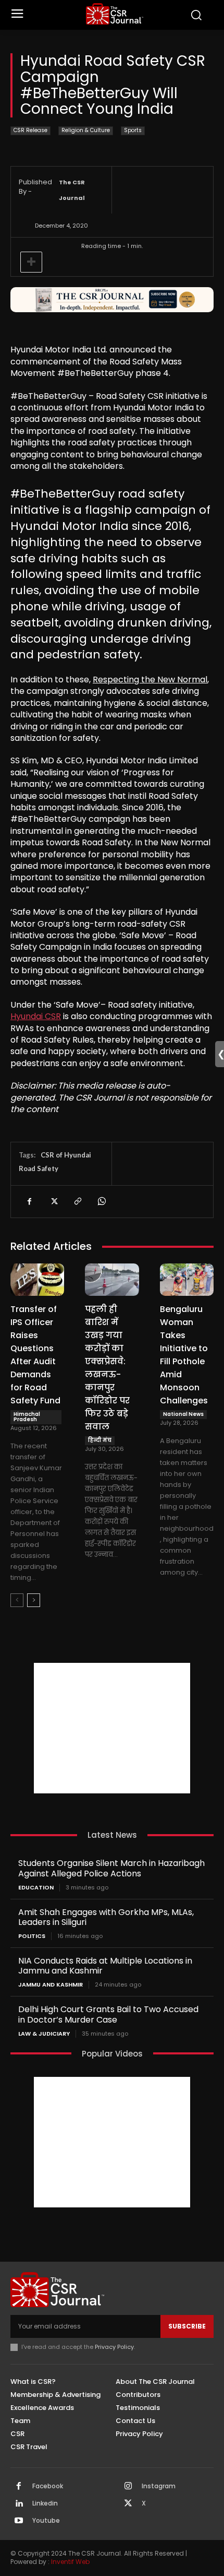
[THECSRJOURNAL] (115, 14)
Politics (32, 1936)
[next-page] (34, 1600)
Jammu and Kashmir (51, 1985)
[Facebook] (29, 1201)
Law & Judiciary (44, 2034)
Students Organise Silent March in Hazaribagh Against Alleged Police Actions (111, 1868)
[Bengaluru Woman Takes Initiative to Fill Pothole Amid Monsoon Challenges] (187, 1280)
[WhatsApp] (101, 1201)
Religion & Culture (86, 130)
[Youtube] (19, 2521)
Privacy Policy (114, 2347)
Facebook (48, 2486)
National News (183, 1414)
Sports (133, 130)
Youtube (46, 2521)
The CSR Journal (72, 190)
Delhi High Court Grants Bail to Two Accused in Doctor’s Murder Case (108, 2014)
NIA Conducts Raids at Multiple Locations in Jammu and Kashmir (105, 1966)
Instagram (159, 2486)
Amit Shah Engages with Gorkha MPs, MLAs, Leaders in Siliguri (106, 1917)
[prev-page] (17, 1600)
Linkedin (45, 2503)
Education (36, 1888)
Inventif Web (70, 2562)
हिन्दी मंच (100, 1440)
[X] (53, 1201)
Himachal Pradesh (27, 1417)
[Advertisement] (112, 1728)
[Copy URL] (77, 1201)
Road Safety (39, 1168)
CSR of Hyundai (66, 1155)
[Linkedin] (19, 2504)
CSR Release (30, 130)
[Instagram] (128, 2487)
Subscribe (187, 2326)
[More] (31, 262)
